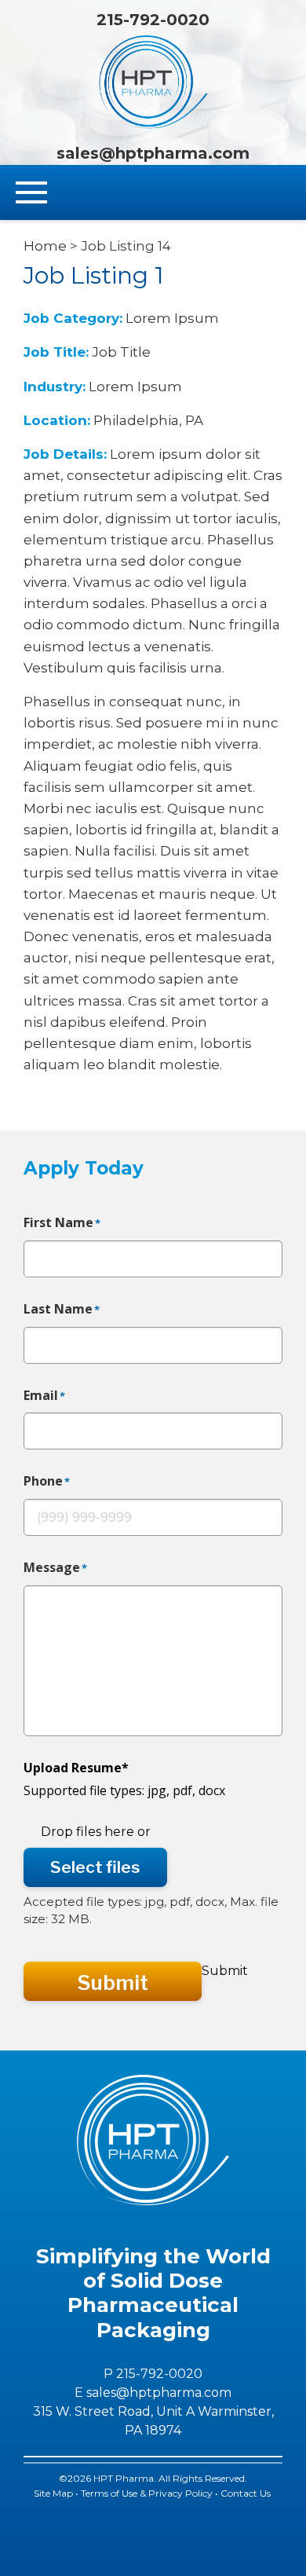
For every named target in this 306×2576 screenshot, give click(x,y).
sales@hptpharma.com (153, 153)
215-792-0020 (153, 20)
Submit (113, 1982)
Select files (95, 1867)
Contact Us (247, 2493)
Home (45, 246)
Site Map (53, 2493)
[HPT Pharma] (153, 82)
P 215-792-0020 (153, 2374)
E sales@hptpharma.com (153, 2393)
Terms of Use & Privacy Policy (147, 2493)
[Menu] (31, 193)
